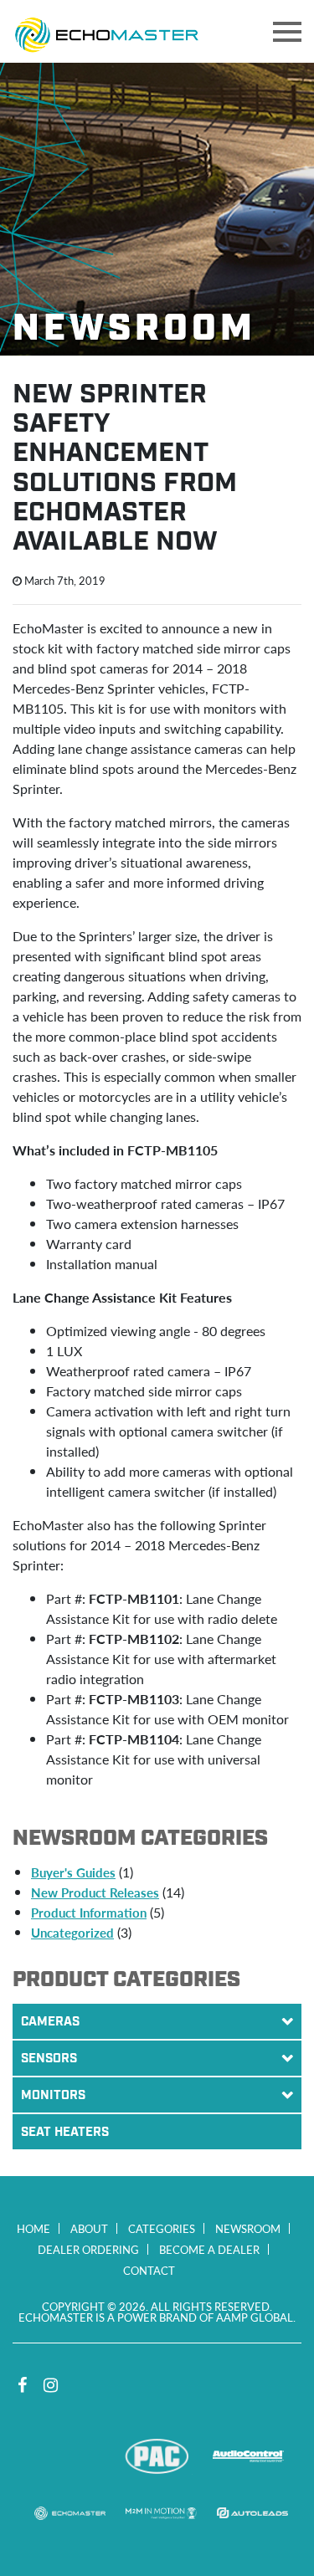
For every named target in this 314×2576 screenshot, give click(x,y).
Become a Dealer (209, 2249)
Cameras (50, 2022)
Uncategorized (72, 1932)
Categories (162, 2228)
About (89, 2228)
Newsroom (248, 2228)
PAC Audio (157, 2456)
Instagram (50, 2385)
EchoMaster (70, 2513)
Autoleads (252, 2513)
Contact (149, 2270)
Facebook (22, 2385)
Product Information (89, 1912)
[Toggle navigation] (287, 32)
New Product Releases (95, 1892)
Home (33, 2228)
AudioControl (248, 2456)
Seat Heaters (65, 2133)
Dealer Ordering (88, 2249)
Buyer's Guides (73, 1872)
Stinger (66, 2456)
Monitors (53, 2096)
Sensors (49, 2059)
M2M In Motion (161, 2513)
